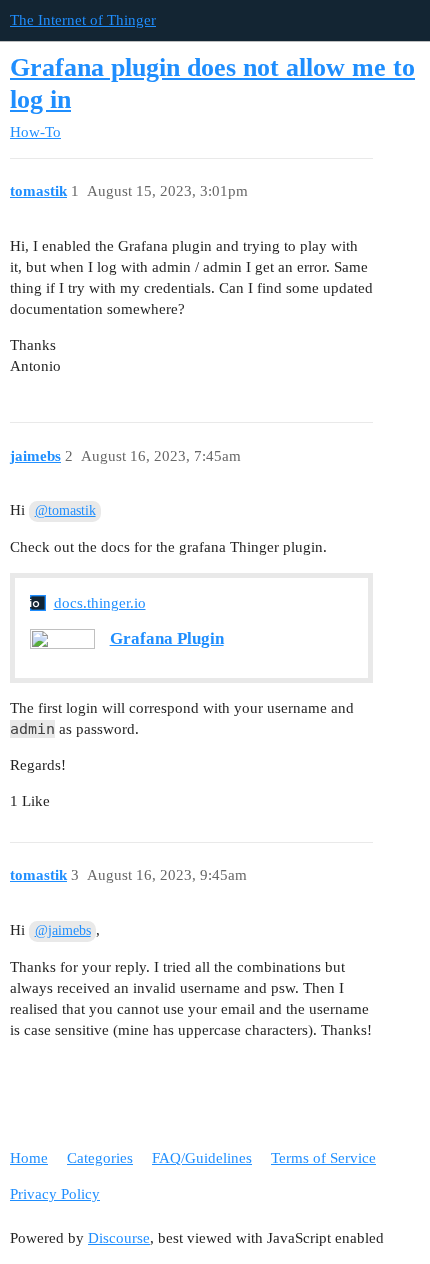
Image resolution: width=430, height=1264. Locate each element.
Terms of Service (323, 1158)
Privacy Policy (55, 1194)
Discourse (119, 1238)
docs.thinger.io (100, 603)
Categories (100, 1158)
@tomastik (65, 510)
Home (29, 1158)
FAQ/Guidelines (202, 1158)
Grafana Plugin (167, 638)
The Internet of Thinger (83, 20)
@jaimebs (63, 930)
